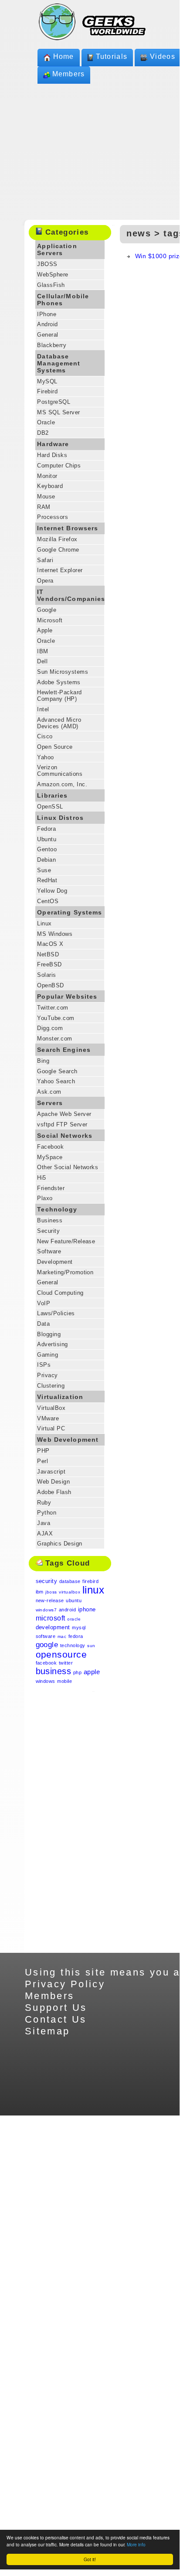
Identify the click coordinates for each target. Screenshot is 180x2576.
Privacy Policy (65, 1984)
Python (47, 1513)
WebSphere (53, 275)
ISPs (44, 1365)
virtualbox (70, 1592)
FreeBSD (49, 964)
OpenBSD (50, 985)
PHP (43, 1451)
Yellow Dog (52, 891)
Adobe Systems (59, 682)
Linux (44, 923)
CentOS (48, 901)
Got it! (90, 2559)
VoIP (44, 1303)
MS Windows (55, 934)
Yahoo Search (56, 1081)
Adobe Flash (54, 1492)
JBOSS (47, 264)
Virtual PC (51, 1428)
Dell (42, 661)
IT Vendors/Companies (71, 595)
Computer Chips (59, 466)
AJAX (45, 1534)
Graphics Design (59, 1544)
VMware (48, 1418)
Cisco (45, 736)
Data (43, 1324)
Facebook (50, 1147)
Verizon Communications (60, 771)
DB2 (43, 433)
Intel (43, 709)
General (48, 335)
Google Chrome (58, 550)
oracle (74, 1619)
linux (93, 1590)
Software (49, 1251)
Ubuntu (47, 839)
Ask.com (49, 1092)
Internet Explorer (60, 570)
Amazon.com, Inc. (62, 784)
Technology (57, 1209)
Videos (163, 56)
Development (55, 1262)
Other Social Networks (68, 1167)
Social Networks (65, 1136)
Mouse (46, 496)
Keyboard (50, 486)
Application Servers (57, 249)
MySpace (50, 1157)
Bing (43, 1061)
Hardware (53, 444)
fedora (76, 1636)
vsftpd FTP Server (62, 1124)
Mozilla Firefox (57, 539)
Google (47, 610)
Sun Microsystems (63, 672)
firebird (90, 1581)
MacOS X (50, 944)
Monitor (47, 476)
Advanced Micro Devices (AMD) (59, 723)
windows (46, 1681)
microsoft (51, 1618)
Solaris (46, 975)
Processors (53, 517)
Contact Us (56, 2019)
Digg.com (50, 1028)
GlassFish (51, 285)
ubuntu (74, 1600)
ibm (40, 1592)
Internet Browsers (68, 528)
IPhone (47, 314)
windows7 (46, 1610)
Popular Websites (67, 996)
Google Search (57, 1071)
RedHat (47, 880)
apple (92, 1672)
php (77, 1672)
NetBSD (48, 954)
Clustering (51, 1386)
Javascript (51, 1472)
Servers (50, 1103)
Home (64, 56)
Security (48, 1231)
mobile (65, 1681)
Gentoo (47, 849)
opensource (61, 1654)
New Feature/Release (66, 1241)
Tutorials (112, 56)
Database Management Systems (59, 363)
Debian (46, 860)
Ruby (44, 1503)
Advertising (52, 1344)
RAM (44, 507)
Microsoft (50, 620)
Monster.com (54, 1039)
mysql (79, 1627)
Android (47, 324)
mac (62, 1636)
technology (73, 1645)
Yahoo (45, 757)
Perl (42, 1461)
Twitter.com (53, 1008)
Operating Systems (70, 912)
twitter (66, 1663)
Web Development (68, 1440)
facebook (46, 1663)
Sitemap (48, 2031)
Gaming (48, 1355)
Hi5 (41, 1178)
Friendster (51, 1188)
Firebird (47, 391)
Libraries (52, 795)
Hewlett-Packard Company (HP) (59, 696)
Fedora (46, 829)
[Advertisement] (70, 1822)
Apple (45, 630)
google (47, 1645)
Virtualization (60, 1397)
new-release (50, 1600)
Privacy (47, 1375)
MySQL (47, 381)
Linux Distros (60, 818)
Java (44, 1523)
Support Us (56, 2008)
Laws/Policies (56, 1313)
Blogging (49, 1334)
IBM (42, 651)
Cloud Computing (60, 1293)
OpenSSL (50, 807)
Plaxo (45, 1198)
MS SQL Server (58, 412)
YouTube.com (56, 1018)
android (67, 1610)
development (53, 1627)
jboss (51, 1592)
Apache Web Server (64, 1114)
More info (136, 2544)
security (47, 1581)
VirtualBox (51, 1408)
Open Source (55, 747)
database (70, 1581)
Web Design (53, 1482)
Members (69, 74)
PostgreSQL (54, 402)
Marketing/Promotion (65, 1272)
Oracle (46, 422)
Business (50, 1220)
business (54, 1671)
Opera (45, 581)
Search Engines (64, 1050)
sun (91, 1646)
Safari (45, 560)
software (46, 1636)
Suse (44, 870)
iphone (87, 1609)
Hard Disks (52, 455)
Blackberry (52, 345)
